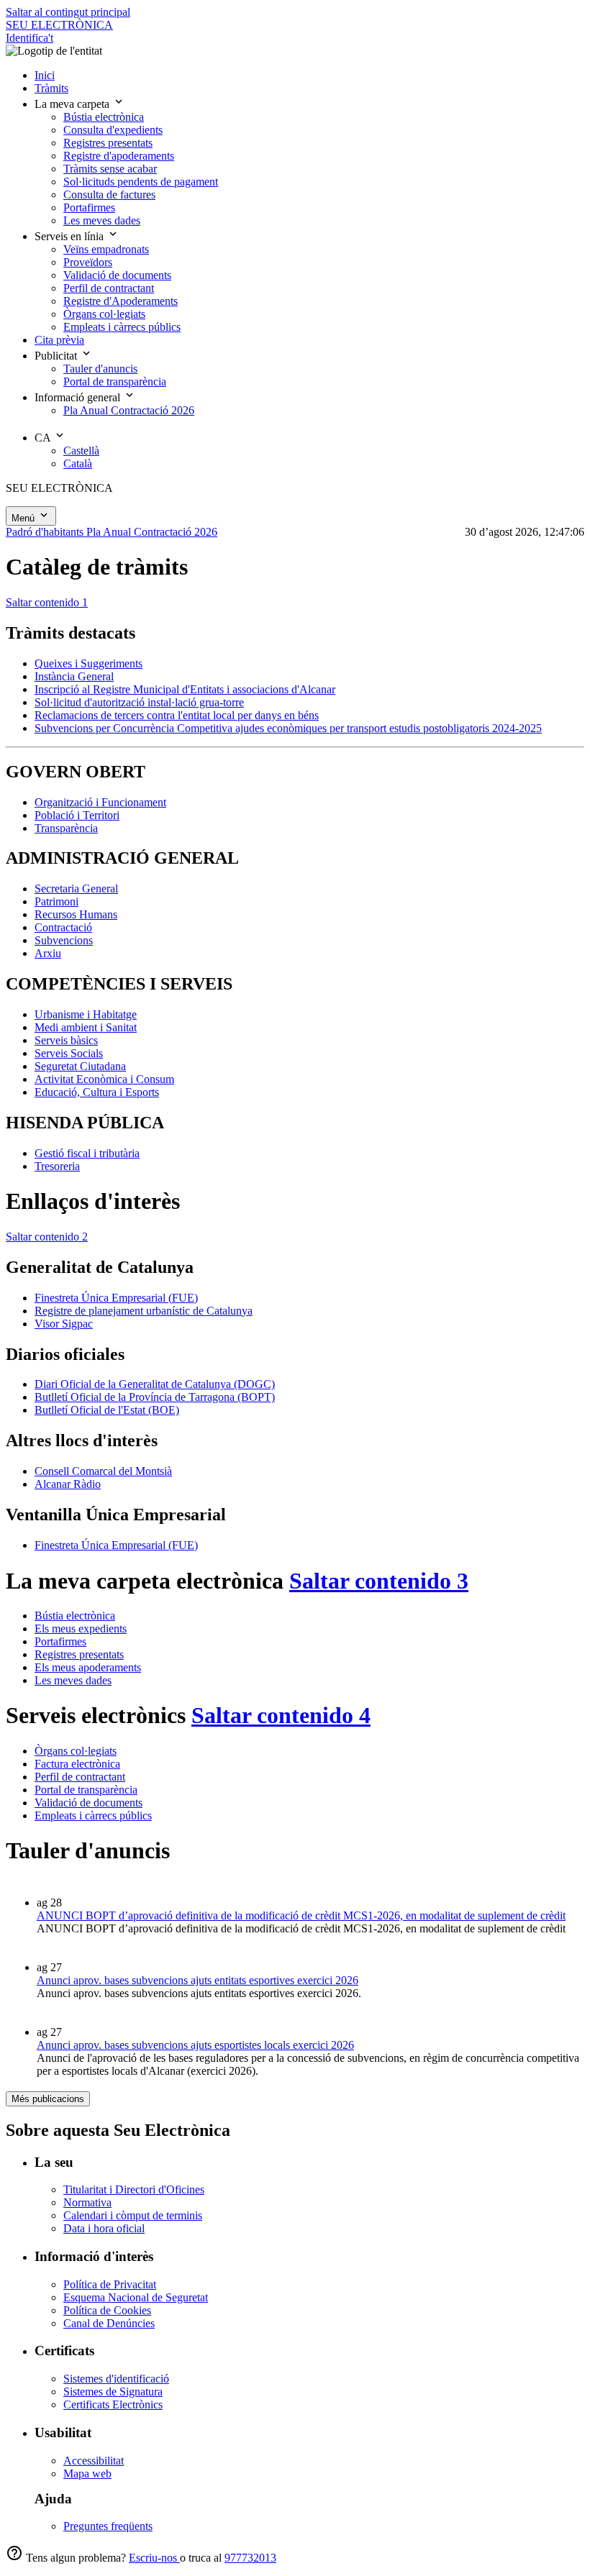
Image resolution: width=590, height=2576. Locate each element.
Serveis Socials (69, 1053)
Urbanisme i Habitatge (86, 1014)
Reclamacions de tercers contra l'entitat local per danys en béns (177, 715)
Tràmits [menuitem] (51, 88)
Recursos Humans (76, 914)
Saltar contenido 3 (379, 1581)
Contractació (63, 927)
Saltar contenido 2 (47, 1237)
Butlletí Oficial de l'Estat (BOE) (107, 1410)
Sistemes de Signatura (113, 2392)
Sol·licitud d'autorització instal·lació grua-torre (139, 702)
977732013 (250, 2558)
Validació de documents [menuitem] (117, 275)
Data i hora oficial (104, 2228)
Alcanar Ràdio (68, 1484)
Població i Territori (77, 815)
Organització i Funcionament (100, 802)
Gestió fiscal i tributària (87, 1153)
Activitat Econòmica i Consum (104, 1079)
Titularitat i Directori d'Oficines (134, 2189)
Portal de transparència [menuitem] (115, 382)
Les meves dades (73, 1680)
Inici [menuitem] (45, 75)
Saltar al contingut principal (68, 12)
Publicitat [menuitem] (57, 356)
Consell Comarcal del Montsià (103, 1471)
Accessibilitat (94, 2461)
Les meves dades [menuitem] (102, 220)
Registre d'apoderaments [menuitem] (119, 156)
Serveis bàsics (66, 1040)
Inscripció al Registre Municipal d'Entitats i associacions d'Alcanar (185, 689)
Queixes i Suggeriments (88, 663)
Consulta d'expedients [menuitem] (113, 130)
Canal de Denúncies (109, 2323)
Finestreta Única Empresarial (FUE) (116, 1298)
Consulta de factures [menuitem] (109, 195)
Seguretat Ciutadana (80, 1066)
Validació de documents (88, 1803)
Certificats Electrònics (113, 2404)
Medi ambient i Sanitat (86, 1027)
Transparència (66, 828)
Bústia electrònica (75, 1616)
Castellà (81, 451)
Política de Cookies (107, 2310)
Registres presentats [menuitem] (108, 143)
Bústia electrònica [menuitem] (104, 117)
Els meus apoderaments (88, 1667)
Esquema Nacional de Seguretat (136, 2297)
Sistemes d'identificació (116, 2379)
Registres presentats (79, 1654)
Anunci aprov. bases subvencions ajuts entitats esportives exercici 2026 (198, 1980)
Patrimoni (56, 901)
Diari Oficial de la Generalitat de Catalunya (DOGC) (155, 1384)
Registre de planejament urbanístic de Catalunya (144, 1311)
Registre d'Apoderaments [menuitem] (121, 301)
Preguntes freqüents (108, 2526)
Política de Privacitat (110, 2284)
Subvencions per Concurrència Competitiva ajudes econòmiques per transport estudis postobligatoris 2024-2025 (288, 728)
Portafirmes (60, 1641)
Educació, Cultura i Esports (97, 1092)
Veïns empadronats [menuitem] (106, 249)
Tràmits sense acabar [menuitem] (110, 169)
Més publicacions (48, 2099)
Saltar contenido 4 (281, 1715)
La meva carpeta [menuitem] (73, 104)
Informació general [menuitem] (79, 397)
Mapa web (87, 2474)
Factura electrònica (77, 1764)
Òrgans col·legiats (76, 1751)
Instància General (74, 676)
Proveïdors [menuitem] (88, 262)
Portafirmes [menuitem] (89, 207)
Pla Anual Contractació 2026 (152, 532)
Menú (24, 518)
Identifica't (29, 38)
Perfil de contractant (80, 1777)
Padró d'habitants (46, 532)
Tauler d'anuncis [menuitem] (100, 369)
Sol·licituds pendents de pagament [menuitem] (141, 182)
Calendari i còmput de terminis (133, 2215)
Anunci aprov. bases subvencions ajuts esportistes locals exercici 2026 (195, 2045)
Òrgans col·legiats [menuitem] (104, 314)
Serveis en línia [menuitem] (71, 236)
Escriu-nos (154, 2558)
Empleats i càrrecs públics (93, 1815)
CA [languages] (44, 438)
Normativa (87, 2202)
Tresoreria (57, 1166)
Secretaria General (76, 889)
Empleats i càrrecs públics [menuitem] (122, 327)
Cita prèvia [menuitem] (59, 340)
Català (78, 463)
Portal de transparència (86, 1790)
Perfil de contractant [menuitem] (109, 288)
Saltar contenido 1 (47, 602)
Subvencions (64, 940)
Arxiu (48, 953)
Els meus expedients (81, 1629)
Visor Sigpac (64, 1324)
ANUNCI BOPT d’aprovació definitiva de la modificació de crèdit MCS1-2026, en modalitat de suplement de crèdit (301, 1915)
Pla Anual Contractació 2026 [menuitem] (129, 410)
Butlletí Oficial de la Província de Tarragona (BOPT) (155, 1397)
